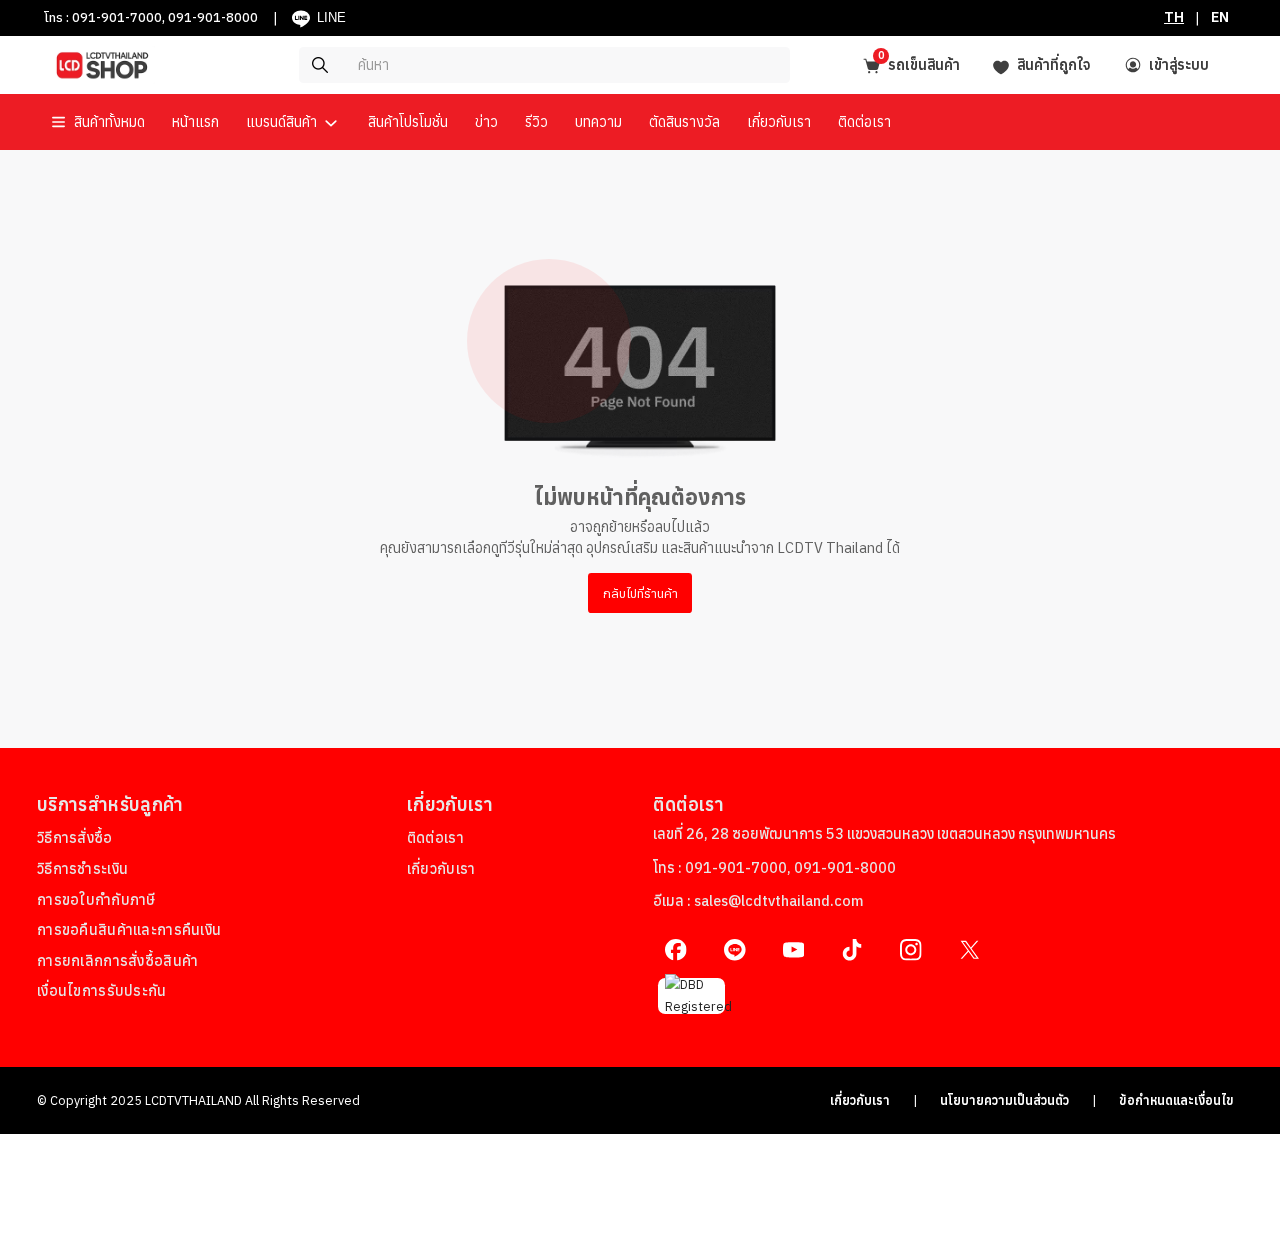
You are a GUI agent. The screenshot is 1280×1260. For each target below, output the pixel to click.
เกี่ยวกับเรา (860, 1100)
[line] (734, 949)
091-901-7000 (117, 17)
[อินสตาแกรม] (910, 949)
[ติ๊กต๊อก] (852, 949)
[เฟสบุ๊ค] (675, 949)
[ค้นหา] (486, 65)
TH (1174, 17)
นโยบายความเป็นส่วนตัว (1004, 1100)
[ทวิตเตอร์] (969, 949)
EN (1220, 17)
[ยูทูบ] (793, 949)
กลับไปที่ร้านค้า (640, 593)
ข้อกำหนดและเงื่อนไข (1176, 1100)
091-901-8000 (213, 17)
